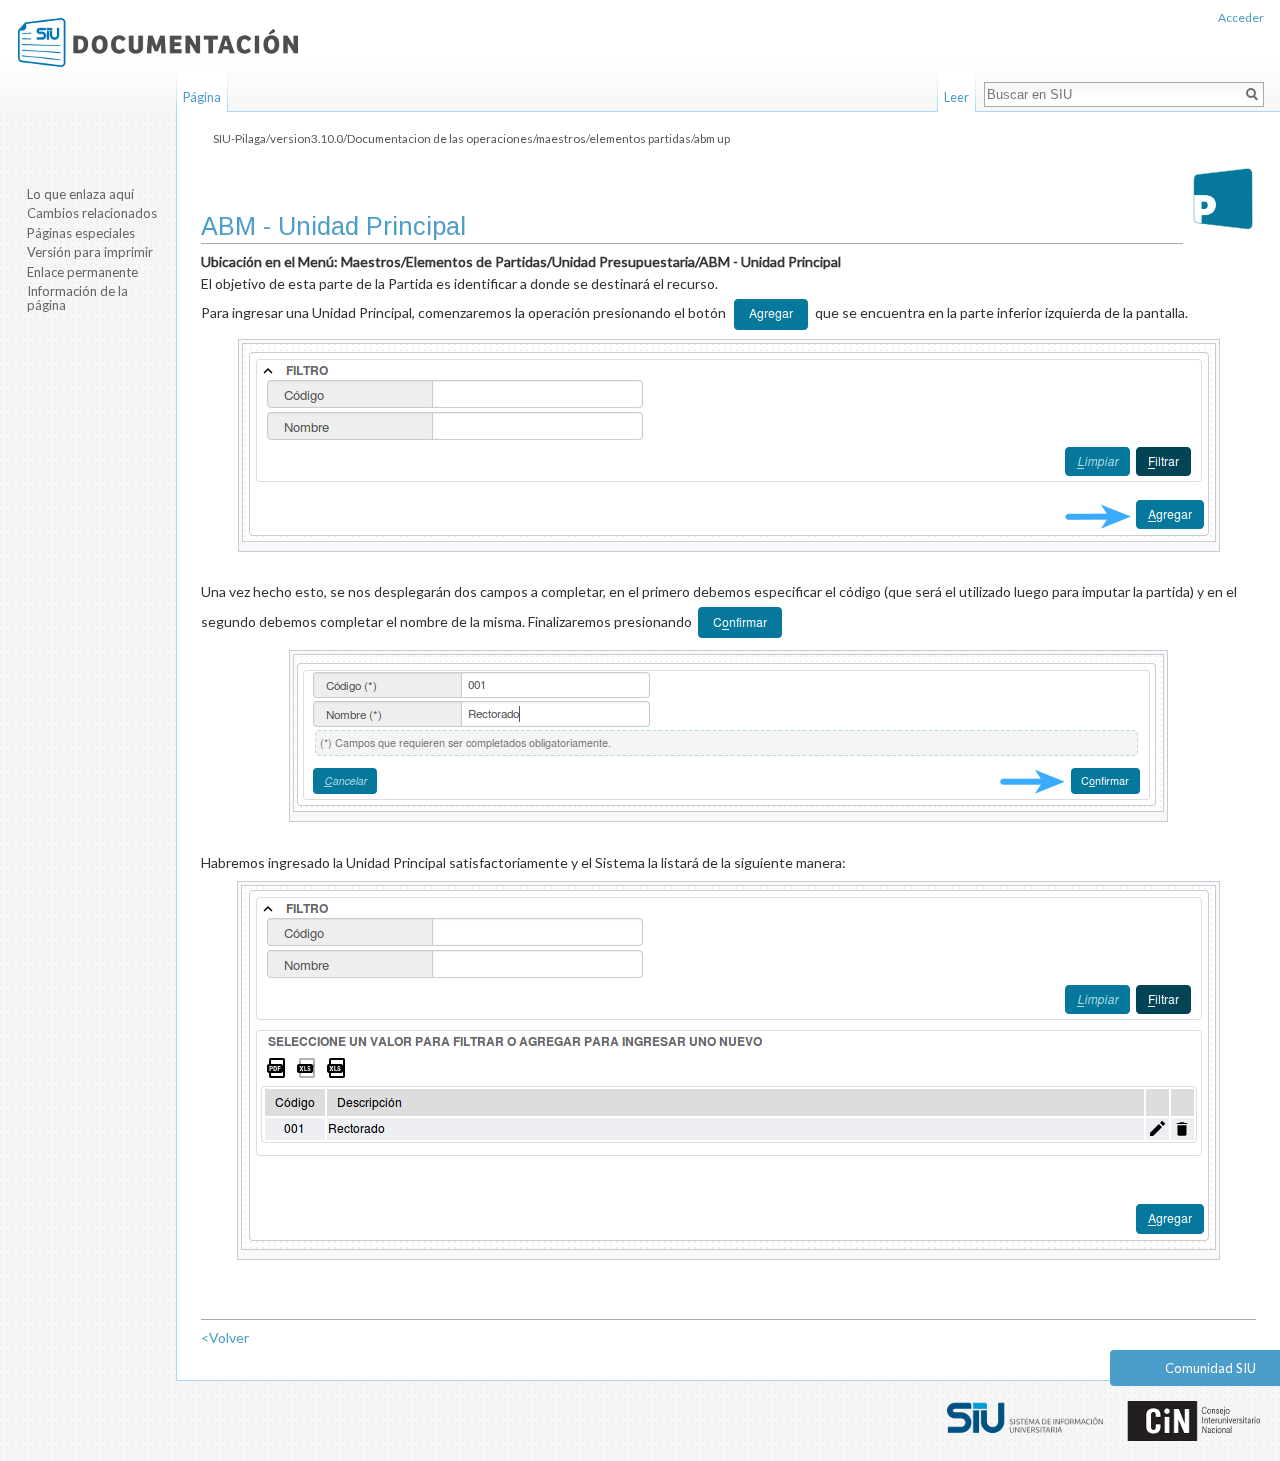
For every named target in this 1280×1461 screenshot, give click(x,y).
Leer (956, 97)
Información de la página (77, 298)
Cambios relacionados (92, 213)
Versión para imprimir (90, 252)
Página (202, 97)
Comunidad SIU (1210, 1368)
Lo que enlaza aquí (80, 194)
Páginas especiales (81, 233)
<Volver (225, 1337)
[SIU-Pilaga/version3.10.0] (1223, 198)
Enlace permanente (82, 272)
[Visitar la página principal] (158, 42)
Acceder (1241, 17)
